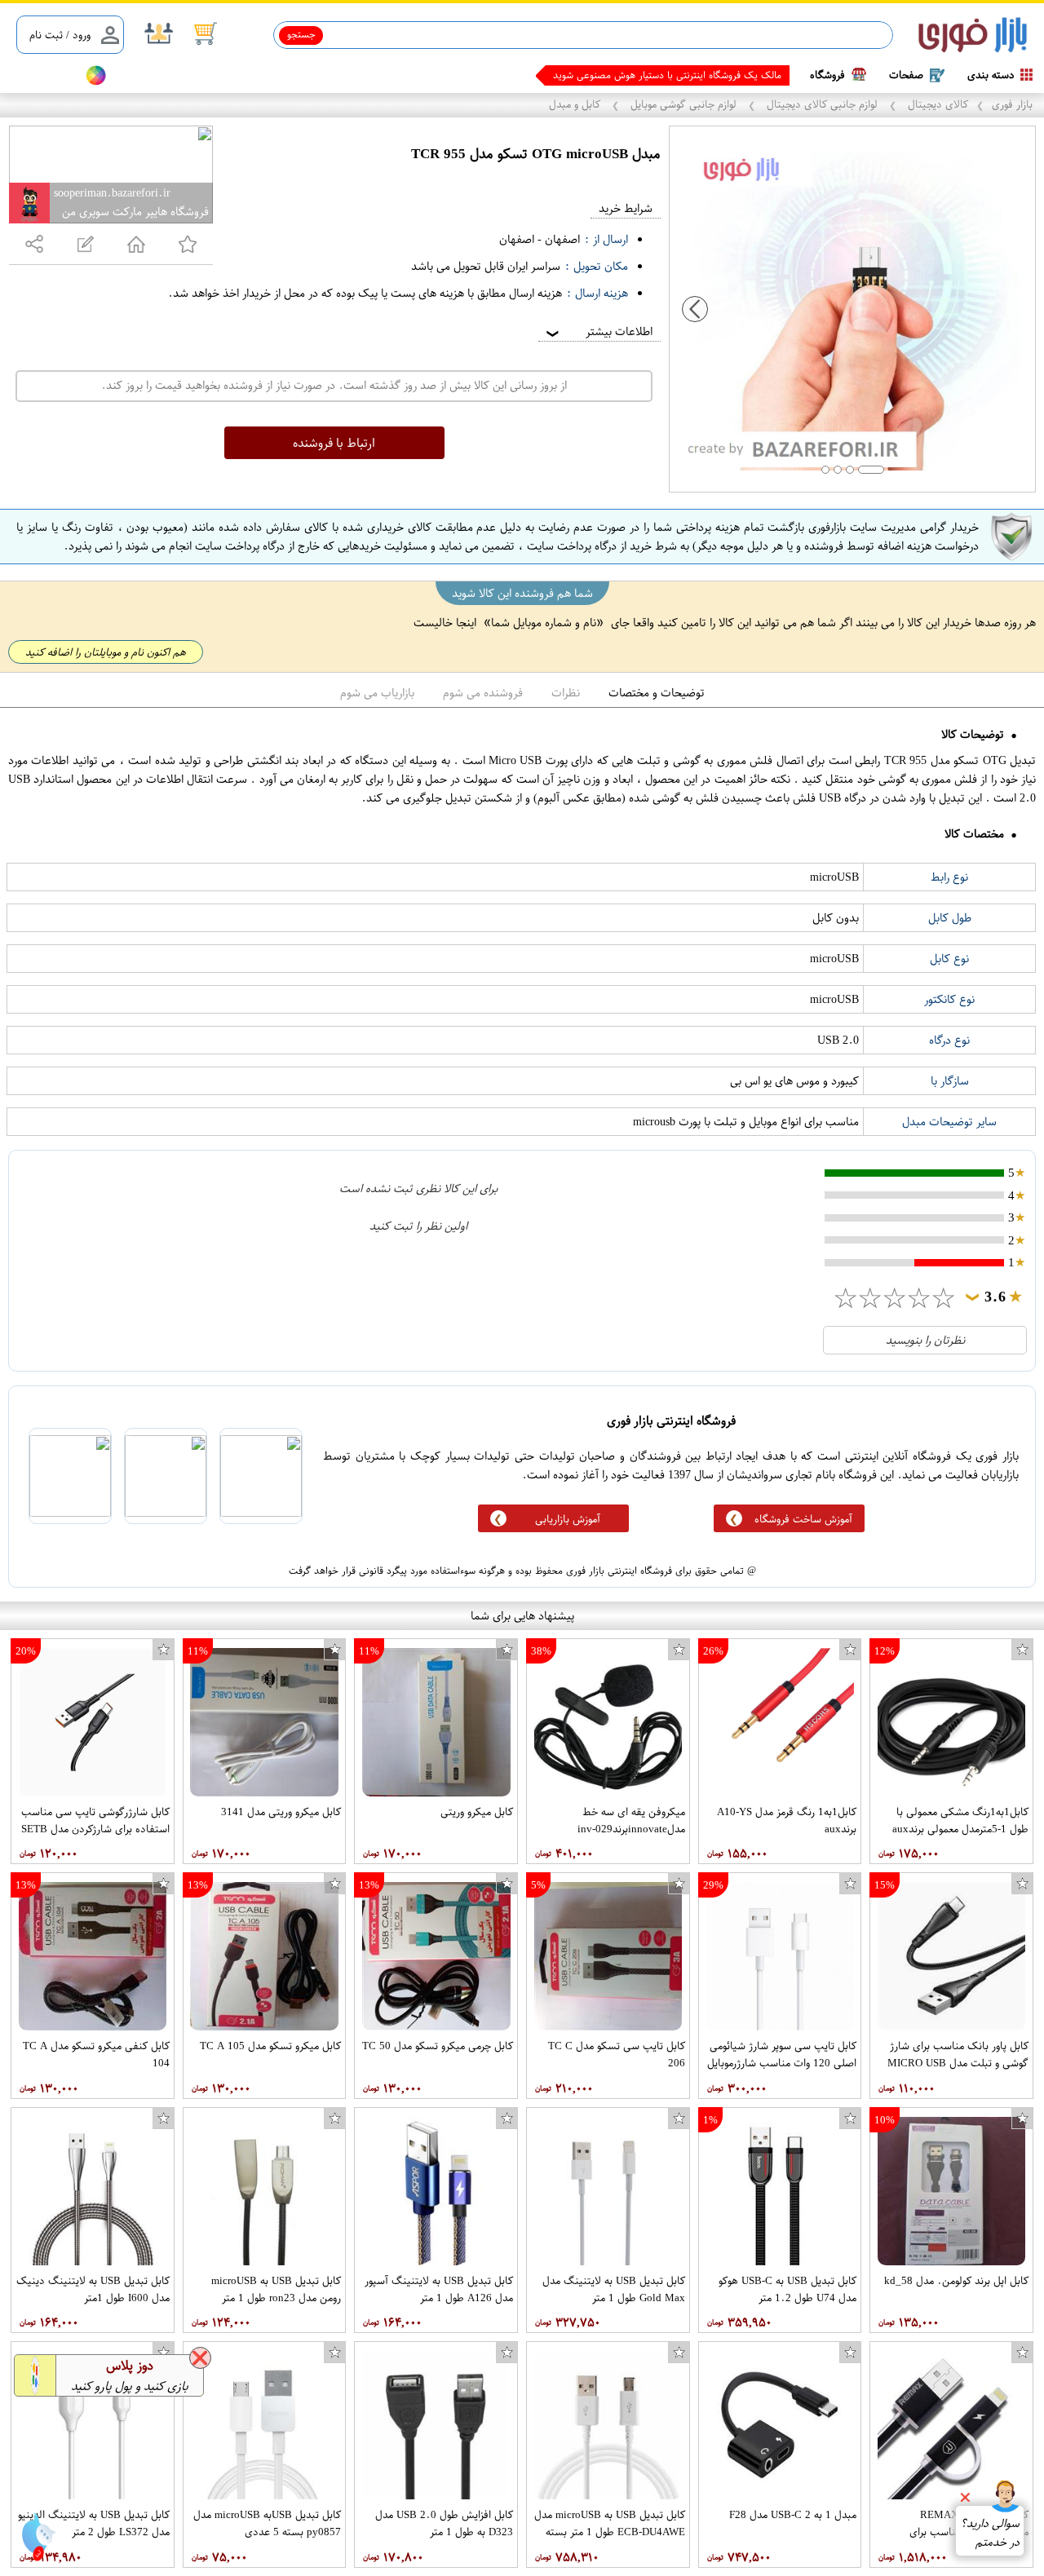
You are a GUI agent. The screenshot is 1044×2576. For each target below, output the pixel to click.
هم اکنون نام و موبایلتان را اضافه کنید (106, 652)
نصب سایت (42, 75)
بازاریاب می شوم (377, 693)
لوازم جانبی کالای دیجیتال (822, 104)
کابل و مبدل (576, 104)
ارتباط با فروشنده (334, 443)
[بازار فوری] (973, 35)
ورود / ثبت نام (60, 35)
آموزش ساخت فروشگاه (803, 1519)
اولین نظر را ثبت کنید (418, 1226)
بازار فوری (1012, 104)
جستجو (301, 34)
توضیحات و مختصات (657, 693)
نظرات (566, 693)
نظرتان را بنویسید (925, 1340)
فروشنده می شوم (483, 693)
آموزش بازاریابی (568, 1519)
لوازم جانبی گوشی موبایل (683, 104)
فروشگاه (827, 75)
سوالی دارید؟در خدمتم (990, 2533)
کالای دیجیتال (936, 104)
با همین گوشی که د (742, 75)
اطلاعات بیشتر (598, 331)
